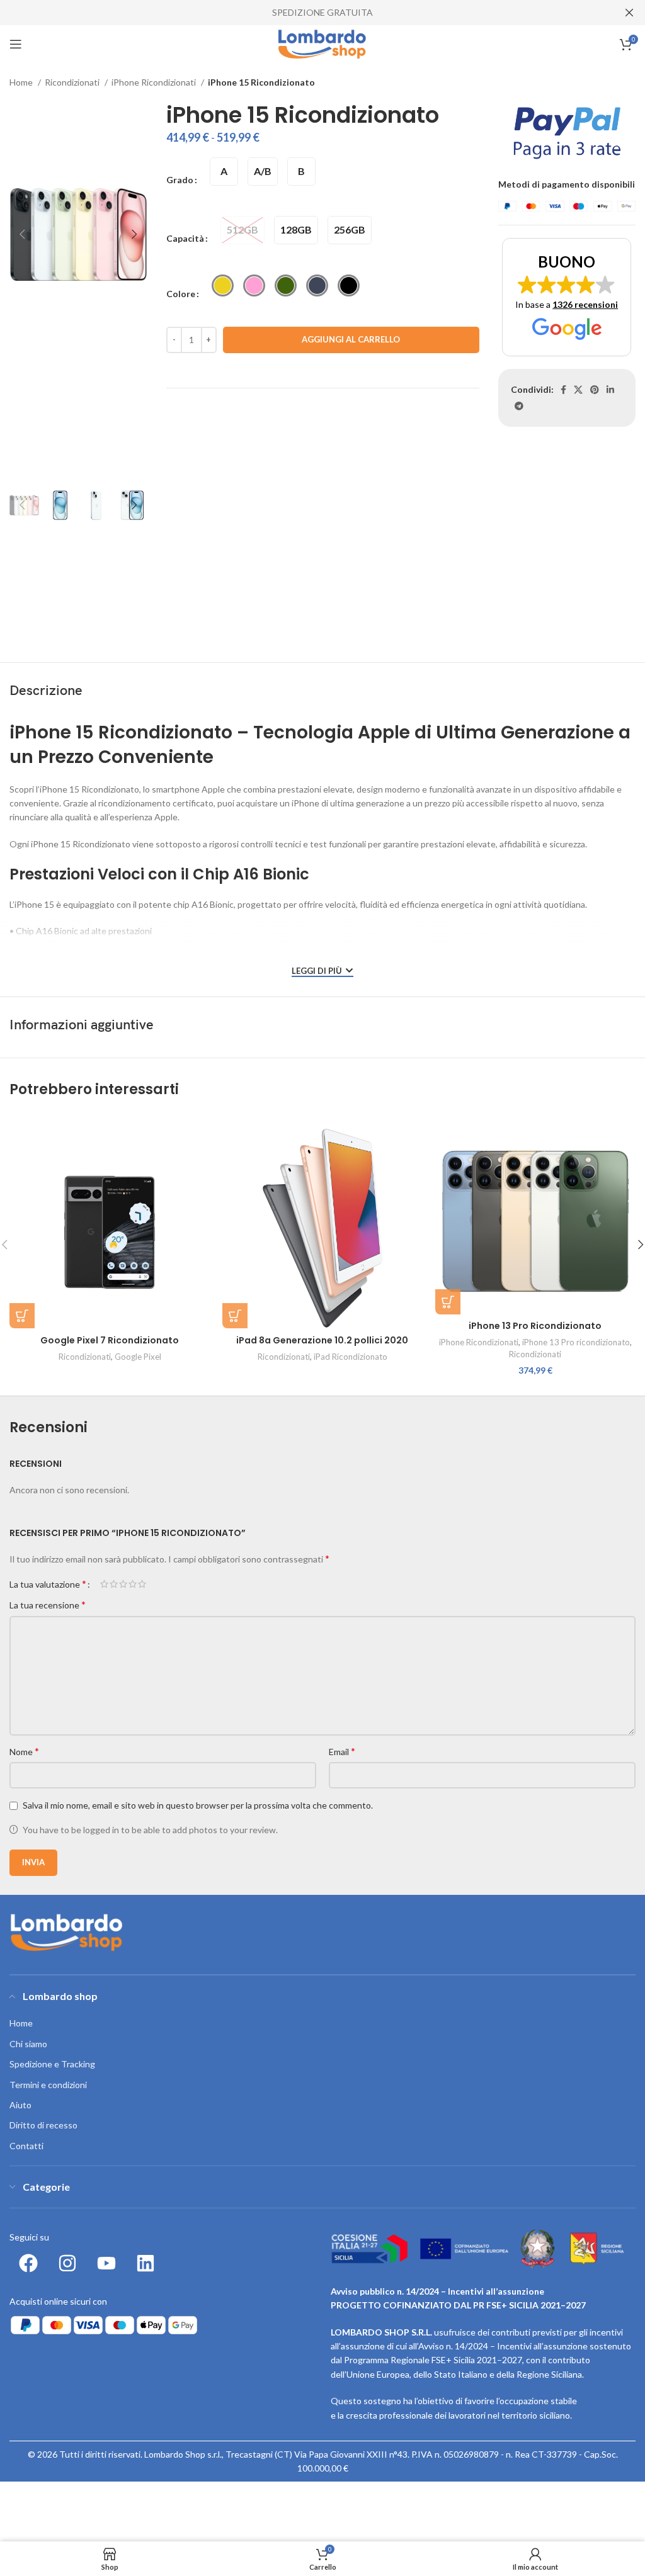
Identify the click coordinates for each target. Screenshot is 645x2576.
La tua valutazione (48, 1584)
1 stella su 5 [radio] (104, 1584)
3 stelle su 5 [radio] (123, 1584)
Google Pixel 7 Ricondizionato (110, 1340)
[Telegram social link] (519, 406)
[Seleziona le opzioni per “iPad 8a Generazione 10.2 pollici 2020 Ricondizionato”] (235, 1316)
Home (22, 82)
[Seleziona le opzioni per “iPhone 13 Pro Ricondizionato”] (448, 1302)
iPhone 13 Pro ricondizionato (576, 1342)
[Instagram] (67, 2263)
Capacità (185, 238)
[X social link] (578, 390)
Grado (180, 180)
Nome (24, 1751)
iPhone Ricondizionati (155, 82)
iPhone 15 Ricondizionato (261, 82)
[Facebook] (28, 2263)
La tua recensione (48, 1604)
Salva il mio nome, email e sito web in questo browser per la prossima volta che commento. (198, 1805)
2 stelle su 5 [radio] (114, 1584)
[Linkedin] (146, 2263)
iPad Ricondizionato (351, 1357)
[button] (567, 297)
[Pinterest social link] (595, 390)
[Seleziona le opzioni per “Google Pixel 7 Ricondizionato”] (22, 1316)
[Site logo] (323, 43)
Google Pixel (138, 1357)
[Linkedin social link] (610, 390)
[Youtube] (106, 2263)
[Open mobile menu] (16, 44)
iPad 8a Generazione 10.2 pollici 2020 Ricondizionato (322, 1347)
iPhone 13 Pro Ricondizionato (535, 1326)
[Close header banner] (629, 13)
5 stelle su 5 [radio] (142, 1584)
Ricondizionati (73, 82)
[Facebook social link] (563, 390)
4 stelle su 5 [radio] (133, 1584)
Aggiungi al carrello (351, 339)
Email (342, 1751)
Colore (181, 294)
